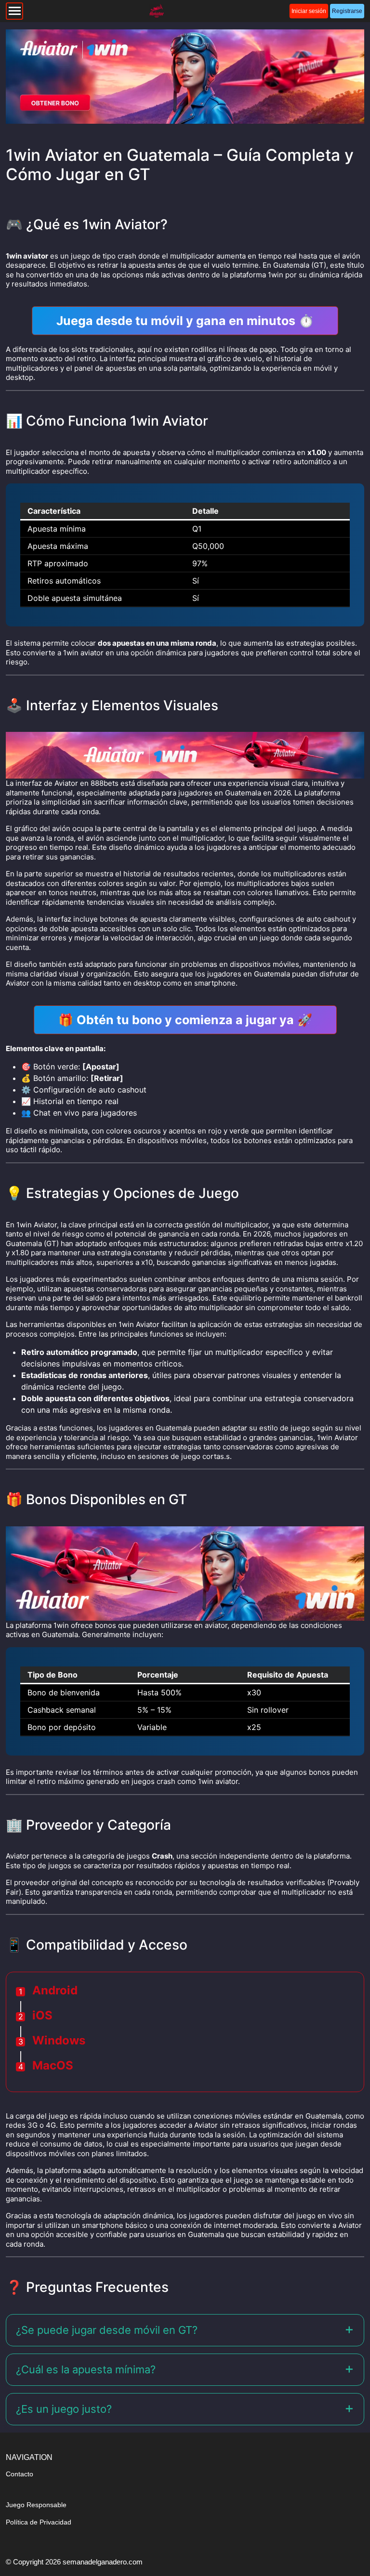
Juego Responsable (36, 2505)
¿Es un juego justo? (64, 2409)
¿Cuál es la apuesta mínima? (86, 2369)
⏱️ (185, 321)
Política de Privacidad (39, 2522)
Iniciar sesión (309, 11)
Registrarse (347, 11)
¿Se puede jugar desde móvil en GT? (107, 2330)
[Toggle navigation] (14, 11)
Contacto (20, 2474)
